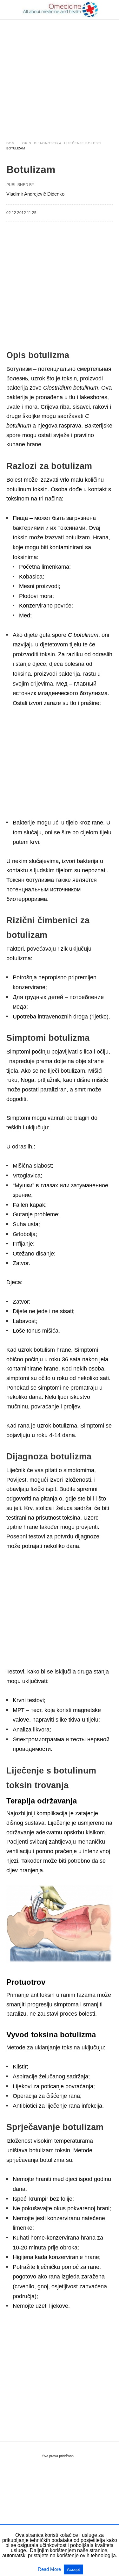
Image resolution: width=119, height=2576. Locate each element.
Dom (10, 143)
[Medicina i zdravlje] (60, 10)
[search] (110, 10)
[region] (60, 74)
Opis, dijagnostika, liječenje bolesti (62, 143)
